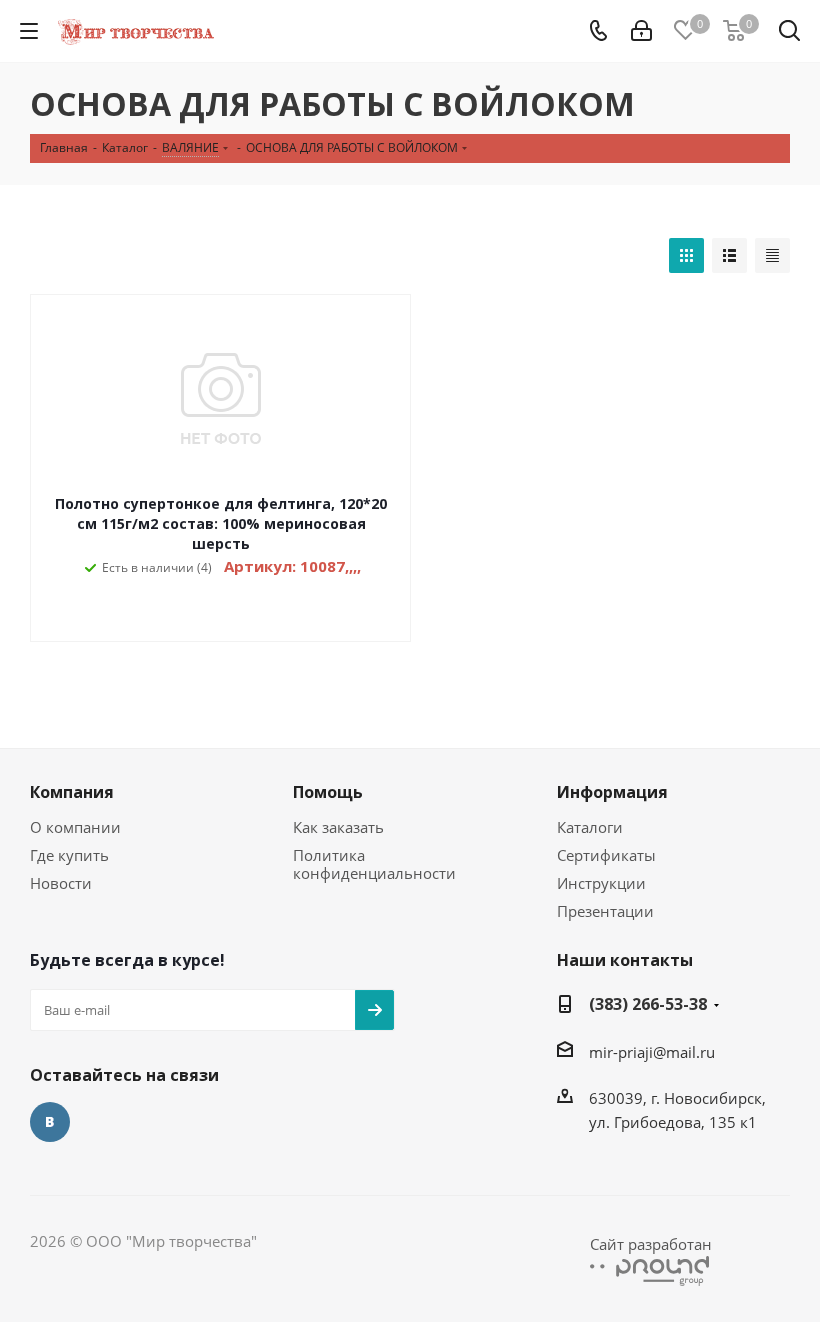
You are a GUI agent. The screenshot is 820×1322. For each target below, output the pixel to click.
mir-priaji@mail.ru (652, 1052)
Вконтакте (50, 1122)
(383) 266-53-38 (648, 1004)
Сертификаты (606, 855)
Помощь (328, 792)
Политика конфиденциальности (374, 864)
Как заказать (338, 827)
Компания (72, 792)
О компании (75, 827)
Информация (612, 792)
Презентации (605, 911)
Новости (61, 883)
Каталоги (590, 827)
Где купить (69, 855)
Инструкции (601, 883)
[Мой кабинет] (641, 31)
